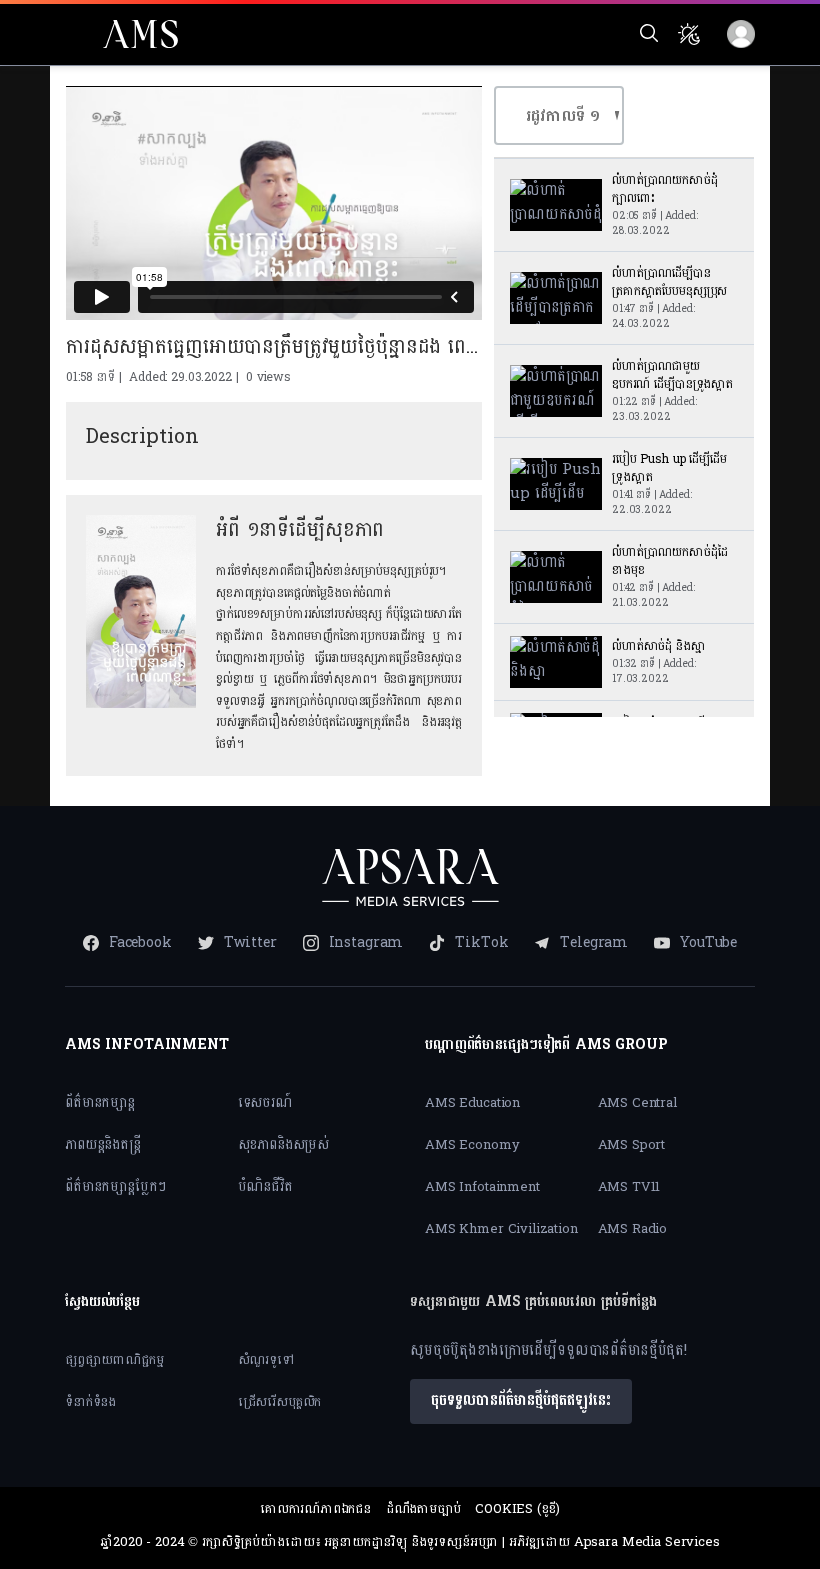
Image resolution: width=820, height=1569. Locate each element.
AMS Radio (633, 1229)
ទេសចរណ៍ (265, 1102)
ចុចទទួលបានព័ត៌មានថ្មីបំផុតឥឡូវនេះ (521, 1400)
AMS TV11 (629, 1187)
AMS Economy (472, 1145)
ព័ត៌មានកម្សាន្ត (100, 1102)
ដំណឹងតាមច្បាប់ (423, 1509)
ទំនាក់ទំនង (90, 1402)
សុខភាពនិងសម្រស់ (284, 1144)
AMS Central (637, 1103)
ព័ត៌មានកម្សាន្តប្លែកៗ (115, 1186)
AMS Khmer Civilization (501, 1229)
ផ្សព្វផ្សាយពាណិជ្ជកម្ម (114, 1360)
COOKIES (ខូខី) (517, 1509)
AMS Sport (632, 1145)
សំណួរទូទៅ (266, 1360)
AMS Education (472, 1103)
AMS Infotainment (482, 1187)
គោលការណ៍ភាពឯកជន (315, 1509)
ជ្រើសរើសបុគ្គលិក (280, 1402)
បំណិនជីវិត (265, 1186)
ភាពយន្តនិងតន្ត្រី (103, 1144)
